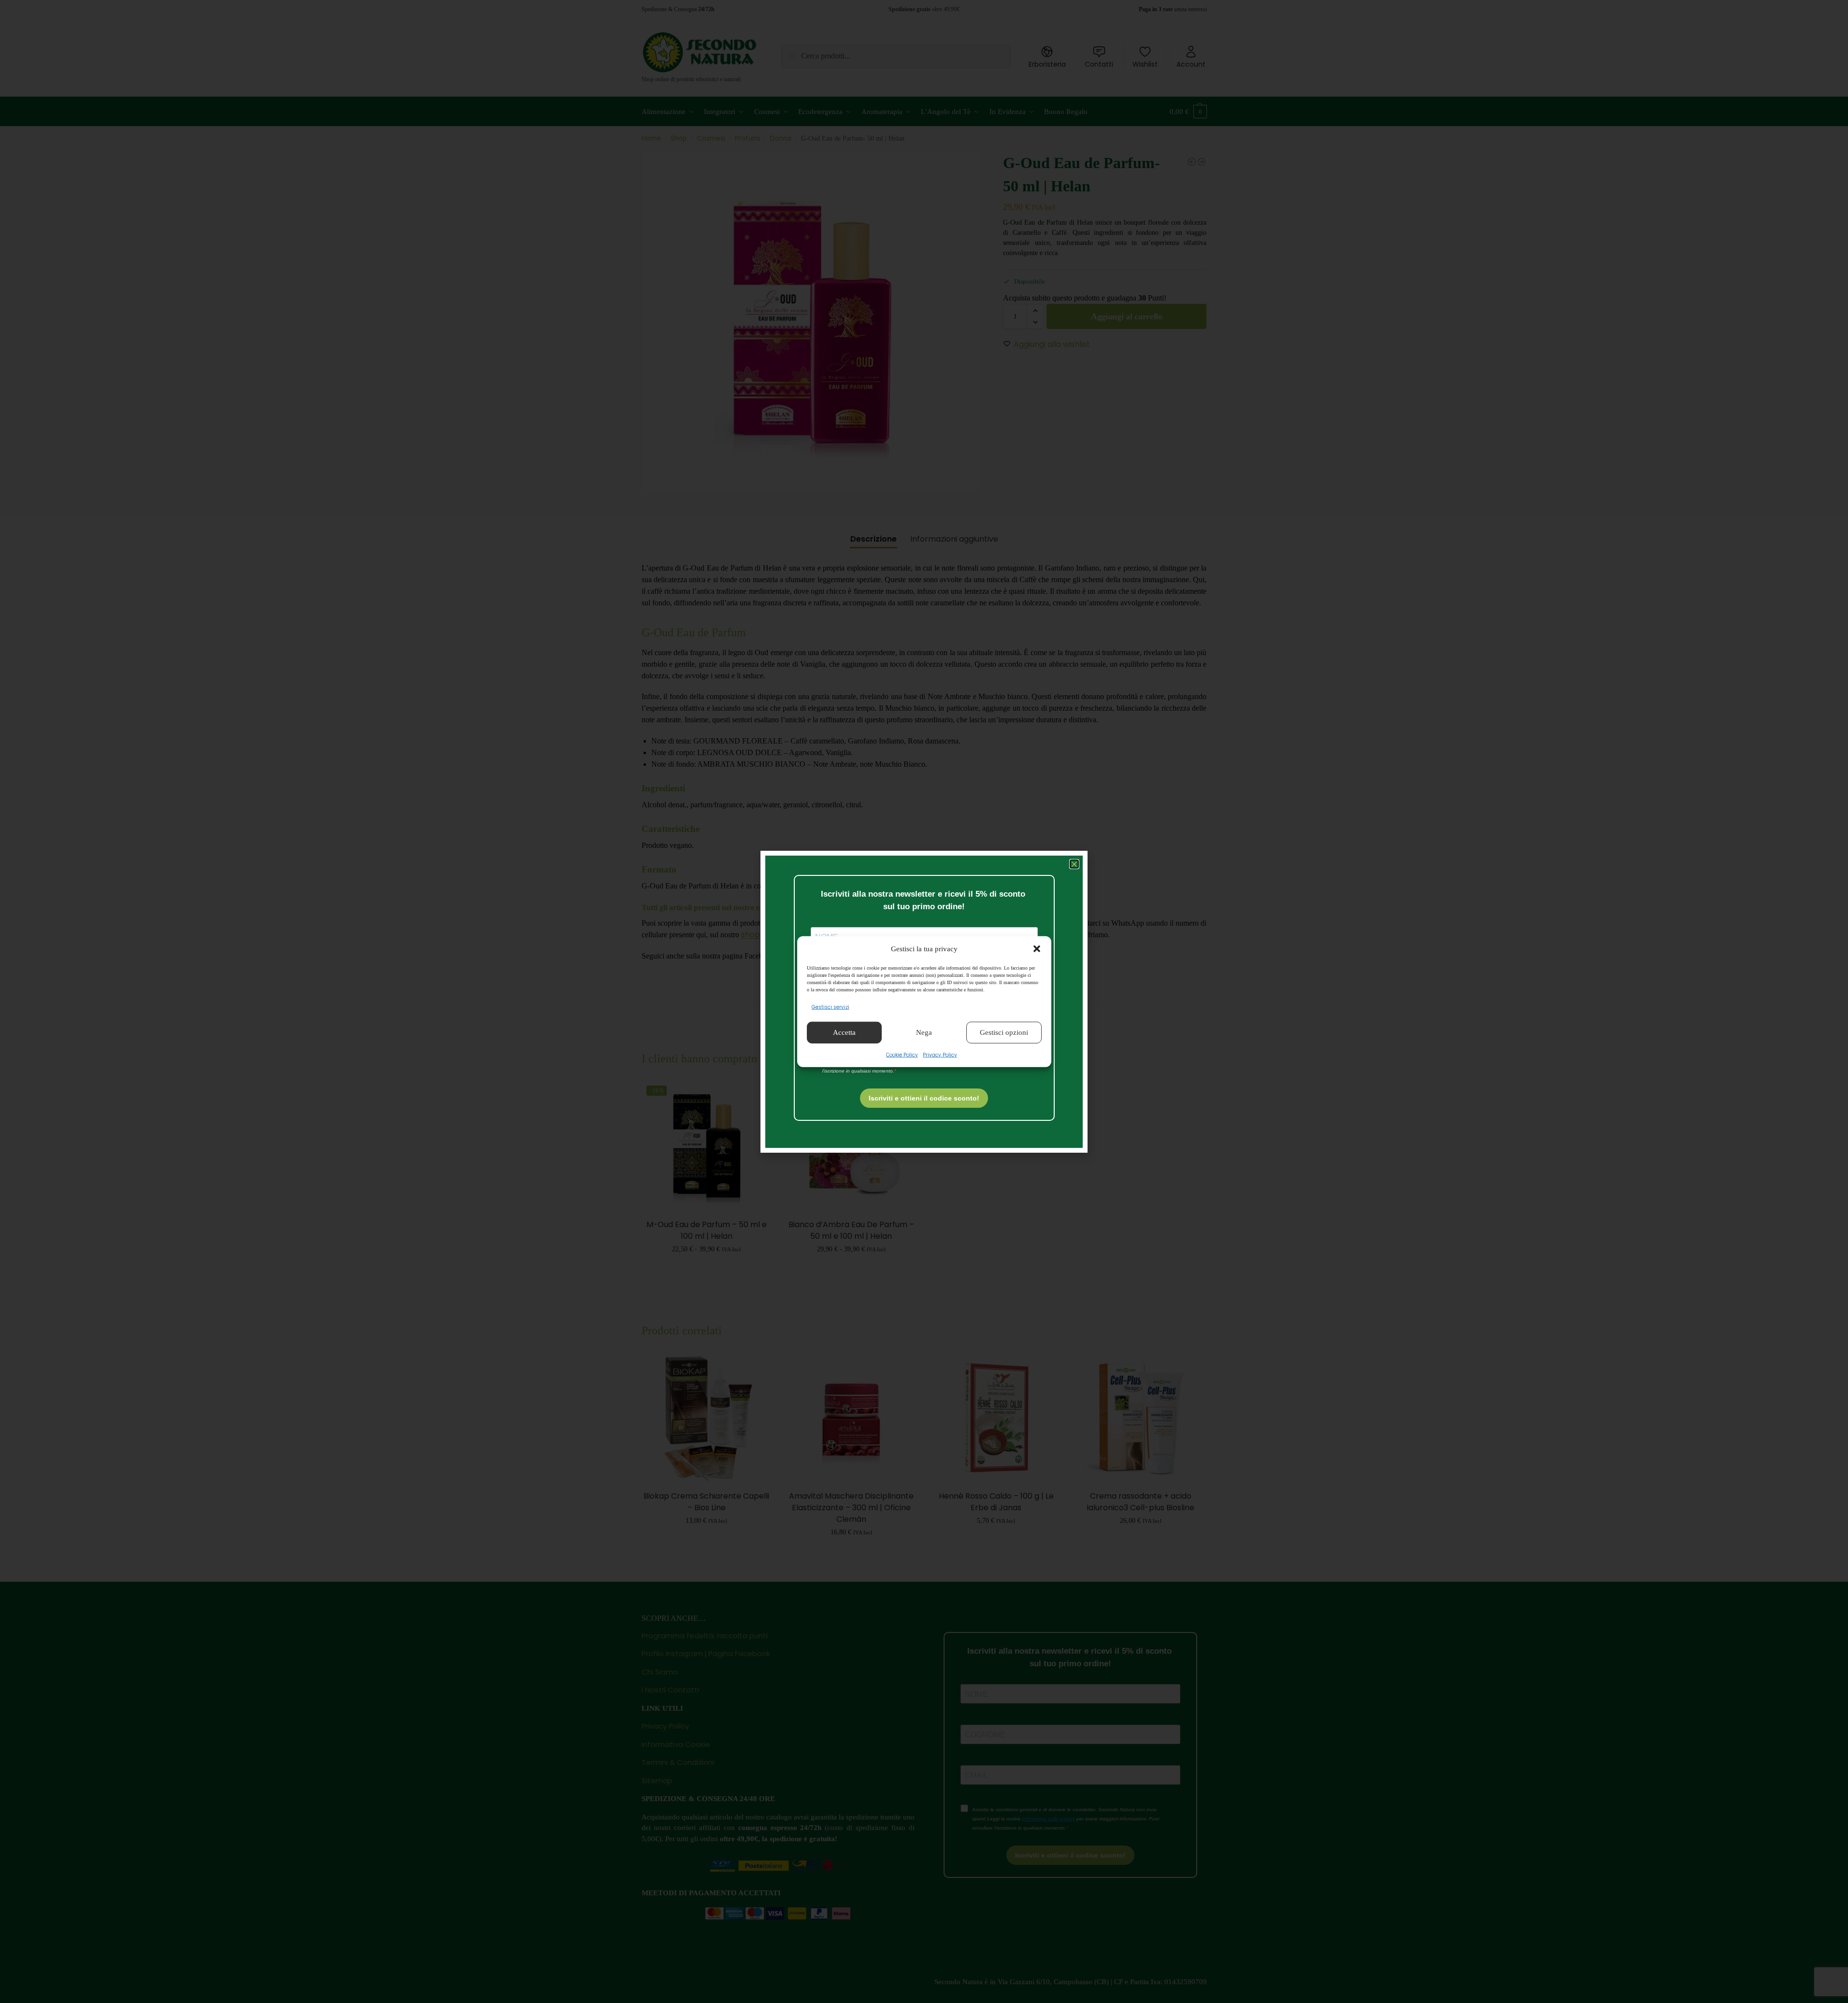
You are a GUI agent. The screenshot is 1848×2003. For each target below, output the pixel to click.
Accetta (844, 1032)
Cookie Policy (902, 1054)
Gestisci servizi (831, 1007)
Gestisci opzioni (1004, 1032)
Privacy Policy (940, 1054)
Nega (924, 1032)
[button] (1037, 949)
